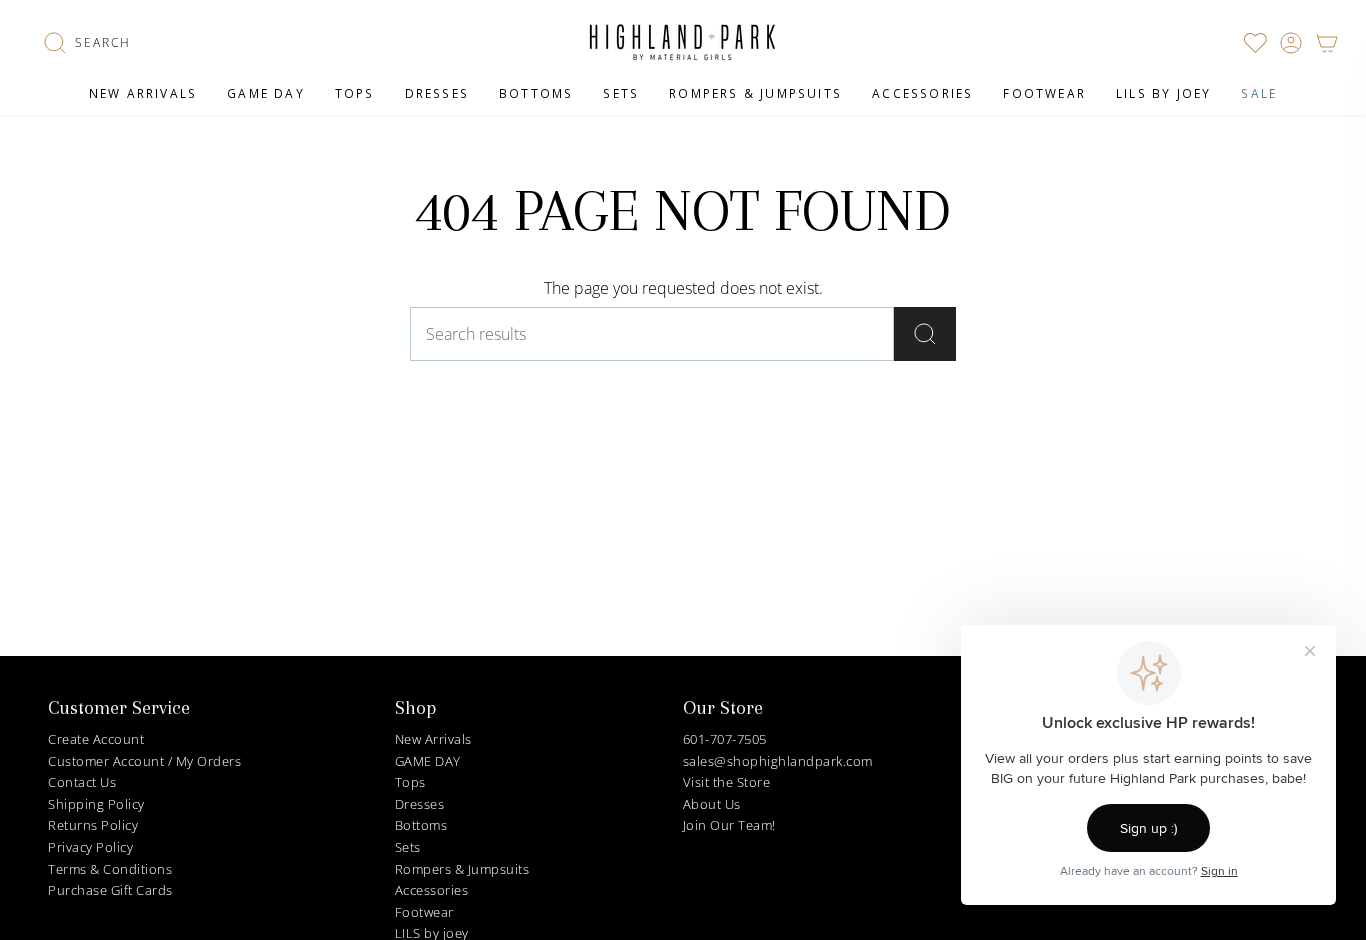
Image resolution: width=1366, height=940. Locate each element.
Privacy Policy (90, 847)
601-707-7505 (725, 739)
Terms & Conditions (110, 869)
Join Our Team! (729, 825)
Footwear (424, 912)
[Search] (925, 334)
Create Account (96, 739)
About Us (712, 804)
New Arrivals (433, 739)
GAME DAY (428, 761)
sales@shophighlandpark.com (778, 761)
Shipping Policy (96, 804)
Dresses (420, 804)
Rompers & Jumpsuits (462, 869)
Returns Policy (93, 825)
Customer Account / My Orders (144, 761)
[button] (87, 43)
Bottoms (421, 825)
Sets (408, 847)
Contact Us (82, 782)
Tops (410, 782)
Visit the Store (727, 782)
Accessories (432, 890)
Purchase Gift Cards (110, 890)
